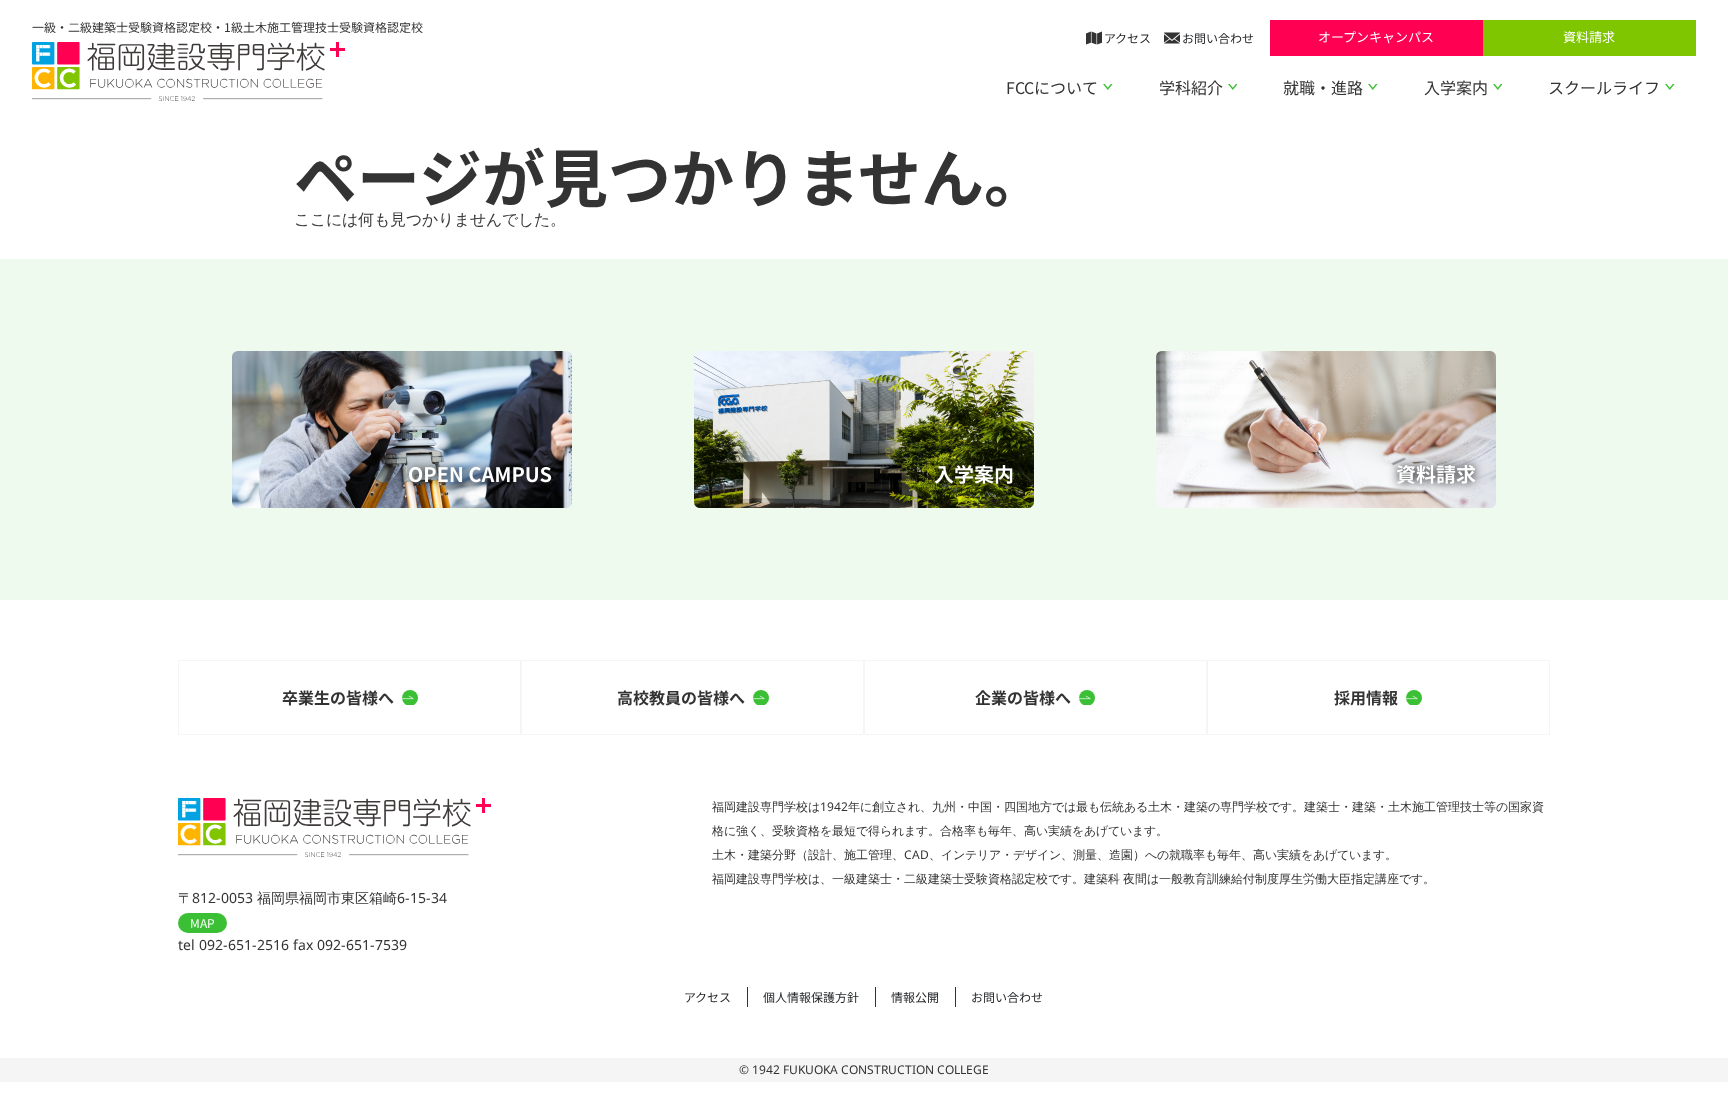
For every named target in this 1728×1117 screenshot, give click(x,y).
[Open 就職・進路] (1373, 87)
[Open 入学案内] (1498, 87)
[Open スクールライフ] (1670, 87)
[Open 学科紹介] (1233, 87)
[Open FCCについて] (1108, 87)
